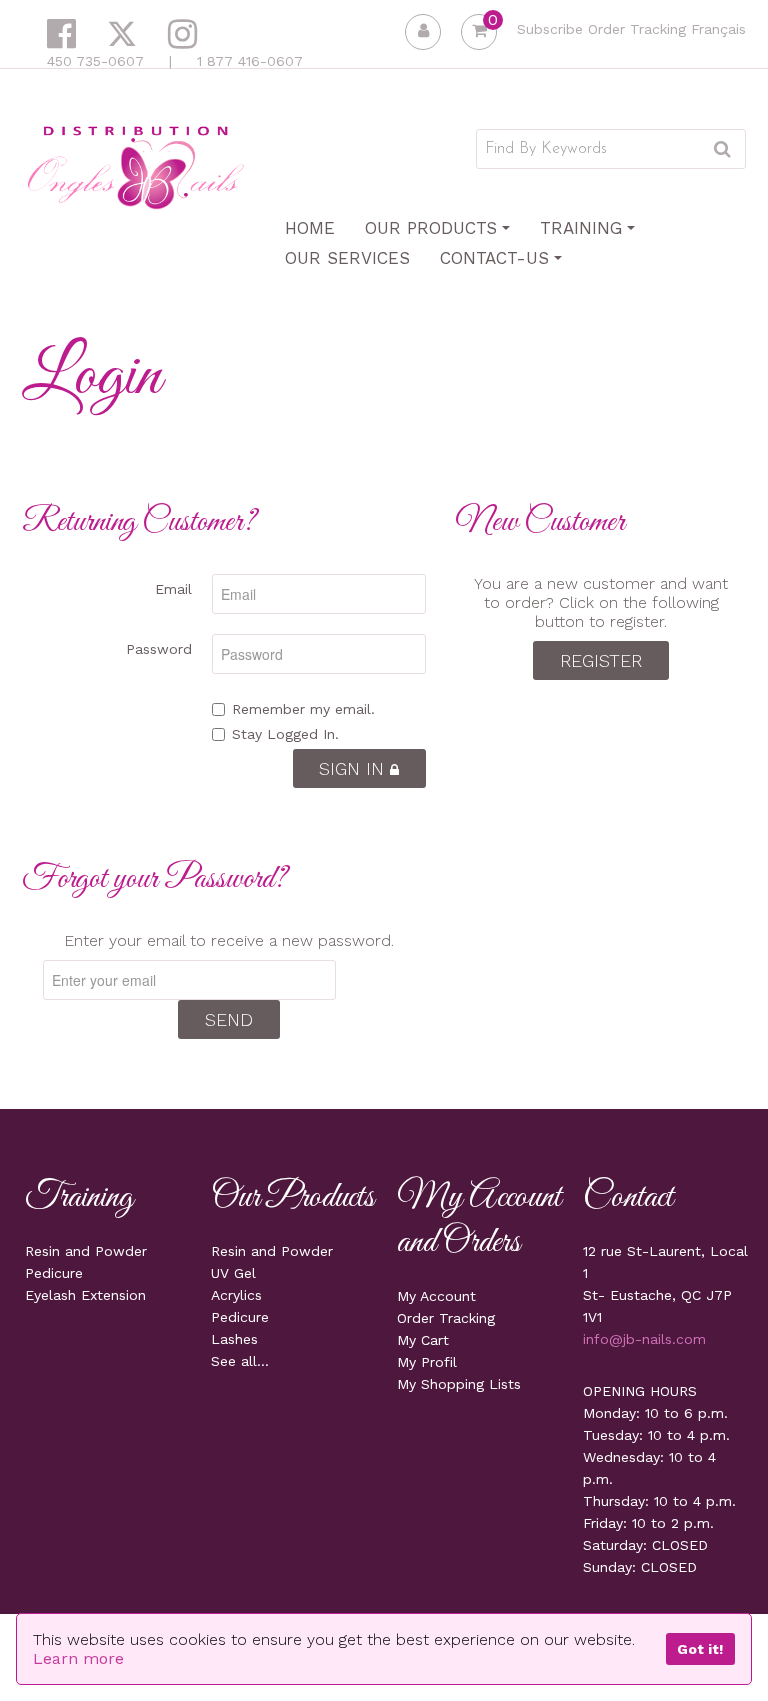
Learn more (78, 1658)
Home (310, 228)
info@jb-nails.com (644, 1339)
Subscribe (550, 29)
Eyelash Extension (85, 1295)
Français (718, 29)
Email (173, 589)
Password (159, 649)
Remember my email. (303, 709)
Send (229, 1019)
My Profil (427, 1362)
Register (601, 660)
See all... (240, 1361)
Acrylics (236, 1295)
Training (581, 228)
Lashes (234, 1339)
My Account (436, 1296)
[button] (479, 32)
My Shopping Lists (459, 1384)
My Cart (423, 1340)
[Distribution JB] (136, 166)
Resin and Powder (86, 1251)
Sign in (354, 768)
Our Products (431, 228)
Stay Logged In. (285, 734)
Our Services (347, 258)
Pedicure (54, 1273)
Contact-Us (494, 258)
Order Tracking (637, 29)
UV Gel (233, 1273)
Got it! (700, 1649)
